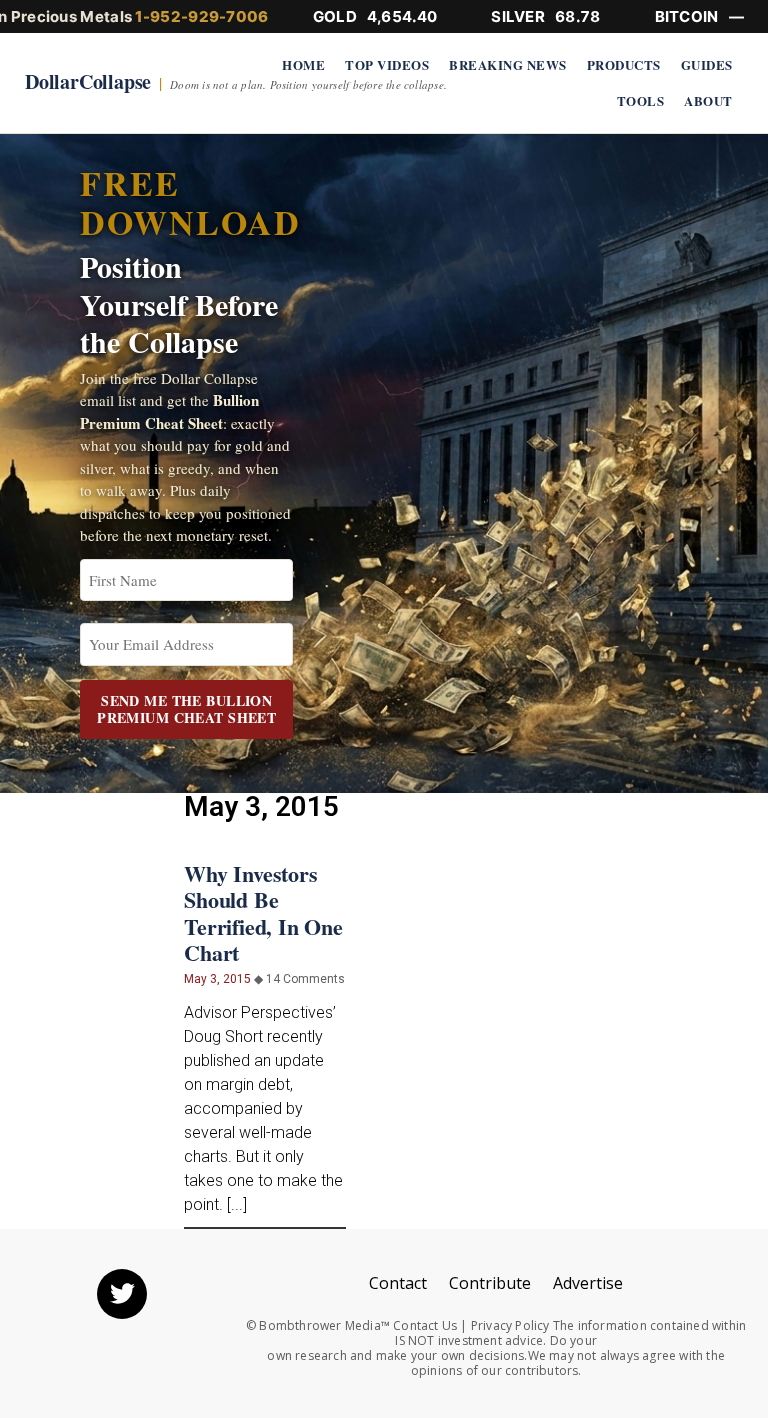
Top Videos (387, 64)
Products (624, 64)
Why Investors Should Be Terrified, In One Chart (263, 913)
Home (303, 64)
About (708, 100)
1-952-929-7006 (201, 16)
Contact (398, 1283)
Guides (707, 64)
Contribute (490, 1283)
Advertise (588, 1283)
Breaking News (508, 64)
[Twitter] (122, 1294)
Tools (641, 100)
